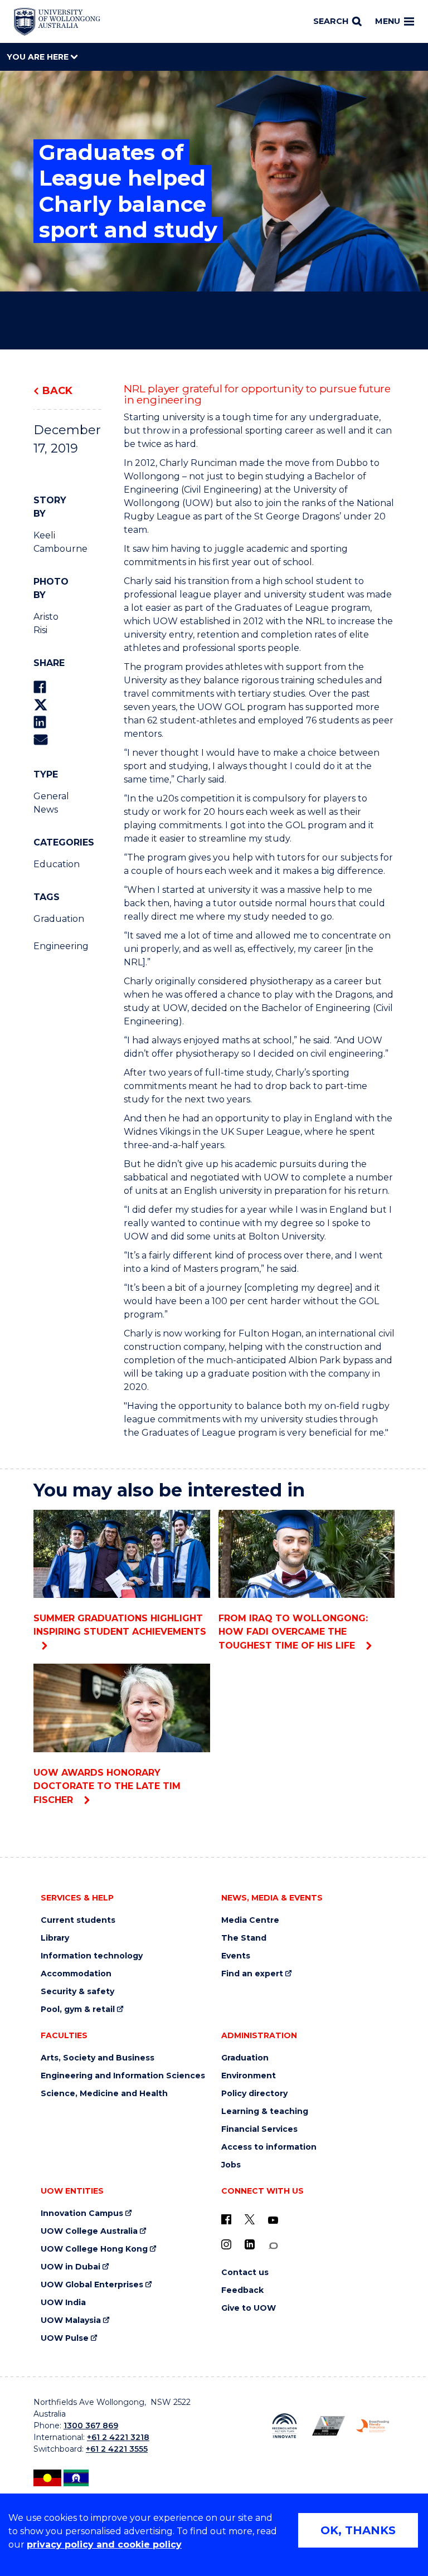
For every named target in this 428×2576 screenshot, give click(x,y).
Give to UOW (249, 2308)
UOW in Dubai (70, 2267)
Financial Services (259, 2129)
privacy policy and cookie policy (104, 2545)
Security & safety (77, 1992)
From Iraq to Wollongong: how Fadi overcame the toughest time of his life (293, 1632)
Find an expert (252, 1974)
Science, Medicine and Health (104, 2094)
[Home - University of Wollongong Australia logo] (57, 22)
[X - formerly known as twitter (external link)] (250, 2219)
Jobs (231, 2165)
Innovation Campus (82, 2213)
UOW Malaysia (71, 2320)
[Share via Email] (41, 739)
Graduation (48, 919)
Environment (249, 2076)
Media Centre (250, 1920)
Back (57, 391)
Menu (388, 21)
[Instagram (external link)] (226, 2244)
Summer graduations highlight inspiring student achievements (120, 1625)
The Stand (244, 1938)
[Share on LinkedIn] (40, 722)
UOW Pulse (65, 2338)
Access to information (269, 2147)
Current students (78, 1920)
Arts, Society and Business (98, 2058)
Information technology (92, 1956)
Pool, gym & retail (78, 2009)
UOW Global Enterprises (92, 2285)
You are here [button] (39, 57)
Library (55, 1938)
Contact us (245, 2273)
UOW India (63, 2303)
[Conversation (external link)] (273, 2246)
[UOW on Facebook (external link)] (226, 2219)
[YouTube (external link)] (273, 2220)
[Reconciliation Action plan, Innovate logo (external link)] (284, 2426)
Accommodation (76, 1974)
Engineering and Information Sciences (123, 2076)
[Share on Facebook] (40, 687)
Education (48, 864)
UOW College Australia (89, 2231)
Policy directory (254, 2094)
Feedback (242, 2290)
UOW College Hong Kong (94, 2249)
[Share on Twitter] (41, 705)
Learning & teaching (265, 2111)
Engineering (48, 946)
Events (236, 1956)
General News (48, 803)
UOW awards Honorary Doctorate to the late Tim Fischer (107, 1786)
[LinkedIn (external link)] (250, 2244)
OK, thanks (358, 2530)
